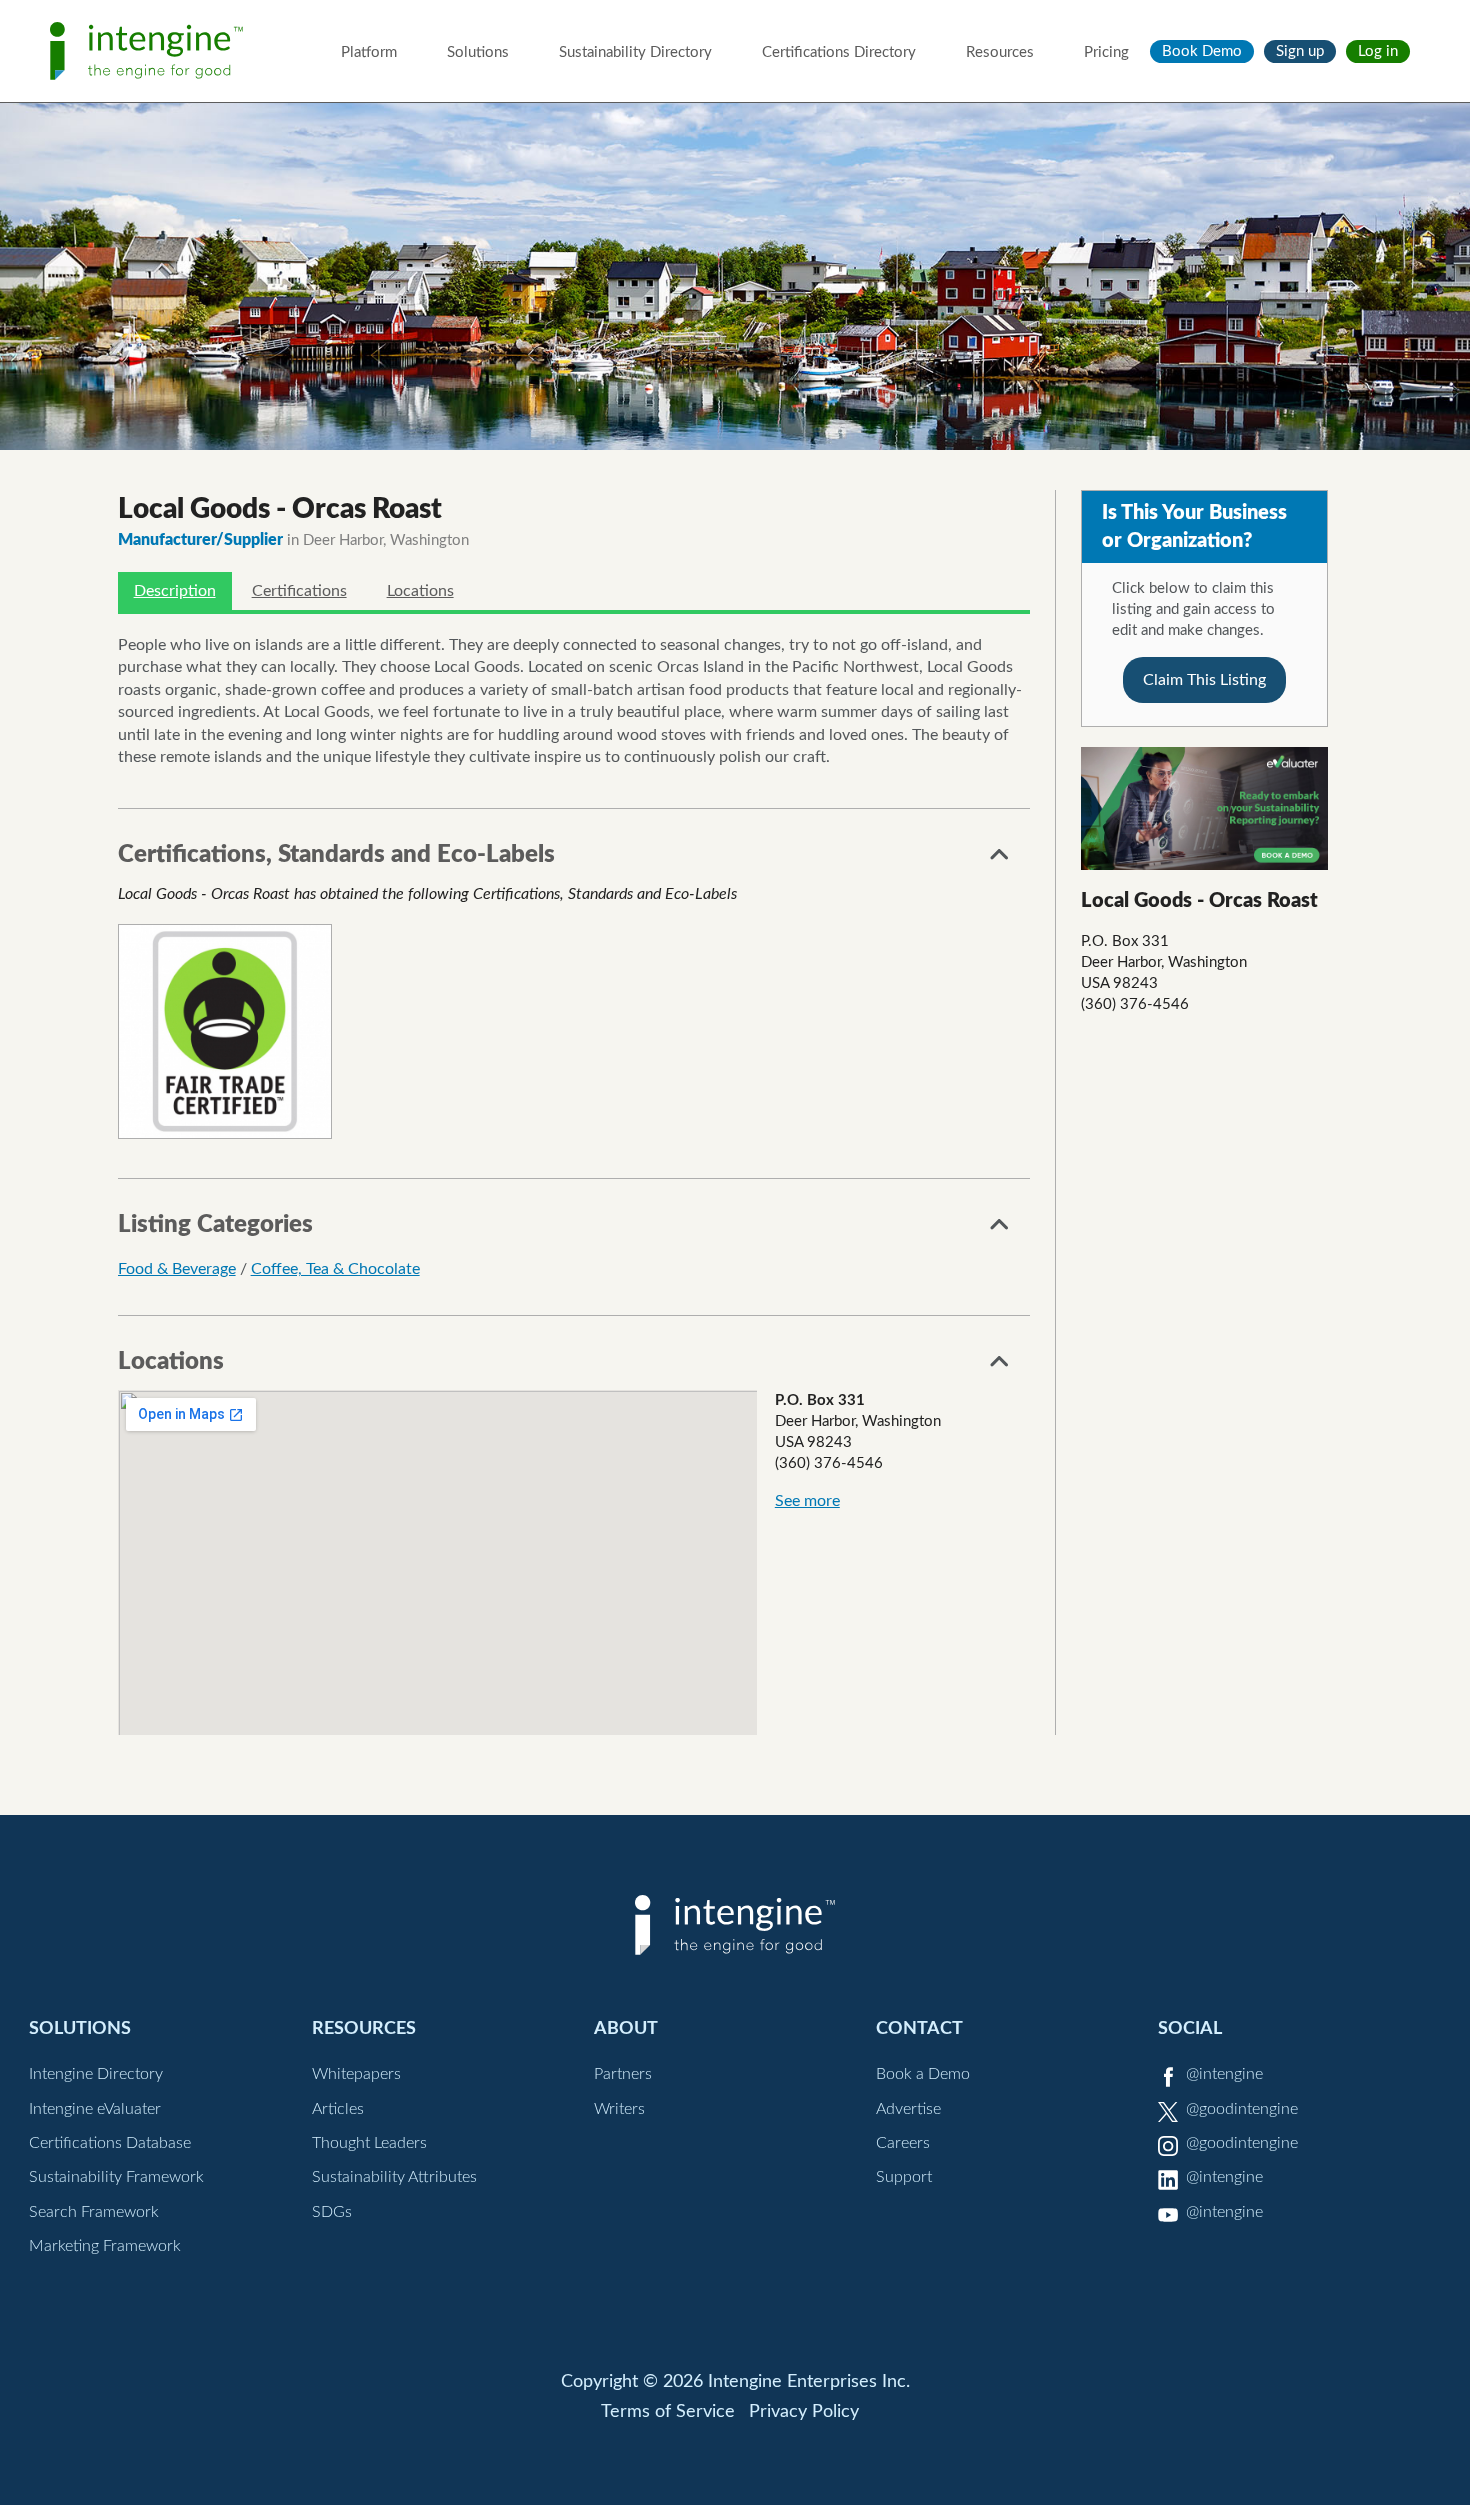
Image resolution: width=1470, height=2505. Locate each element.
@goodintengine (1242, 2109)
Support (904, 2177)
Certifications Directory (839, 52)
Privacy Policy (804, 2412)
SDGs (332, 2212)
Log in (1378, 51)
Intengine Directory (96, 2074)
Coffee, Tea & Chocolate (335, 1269)
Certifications (299, 591)
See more (807, 1501)
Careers (903, 2143)
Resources (1000, 52)
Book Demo (1202, 51)
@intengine (1224, 2074)
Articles (338, 2109)
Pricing (1106, 52)
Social (1190, 2028)
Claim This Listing (1204, 680)
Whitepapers (356, 2074)
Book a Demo (923, 2074)
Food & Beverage (177, 1269)
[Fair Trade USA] (225, 1031)
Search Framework (94, 2212)
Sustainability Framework (116, 2177)
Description (175, 591)
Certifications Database (110, 2143)
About (626, 2028)
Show (1000, 860)
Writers (619, 2109)
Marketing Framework (105, 2246)
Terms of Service (668, 2412)
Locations (420, 591)
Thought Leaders (369, 2143)
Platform (369, 52)
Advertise (908, 2109)
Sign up (1300, 51)
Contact (919, 2028)
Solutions (478, 52)
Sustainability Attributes (394, 2177)
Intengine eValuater (95, 2109)
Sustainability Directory (635, 52)
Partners (623, 2074)
